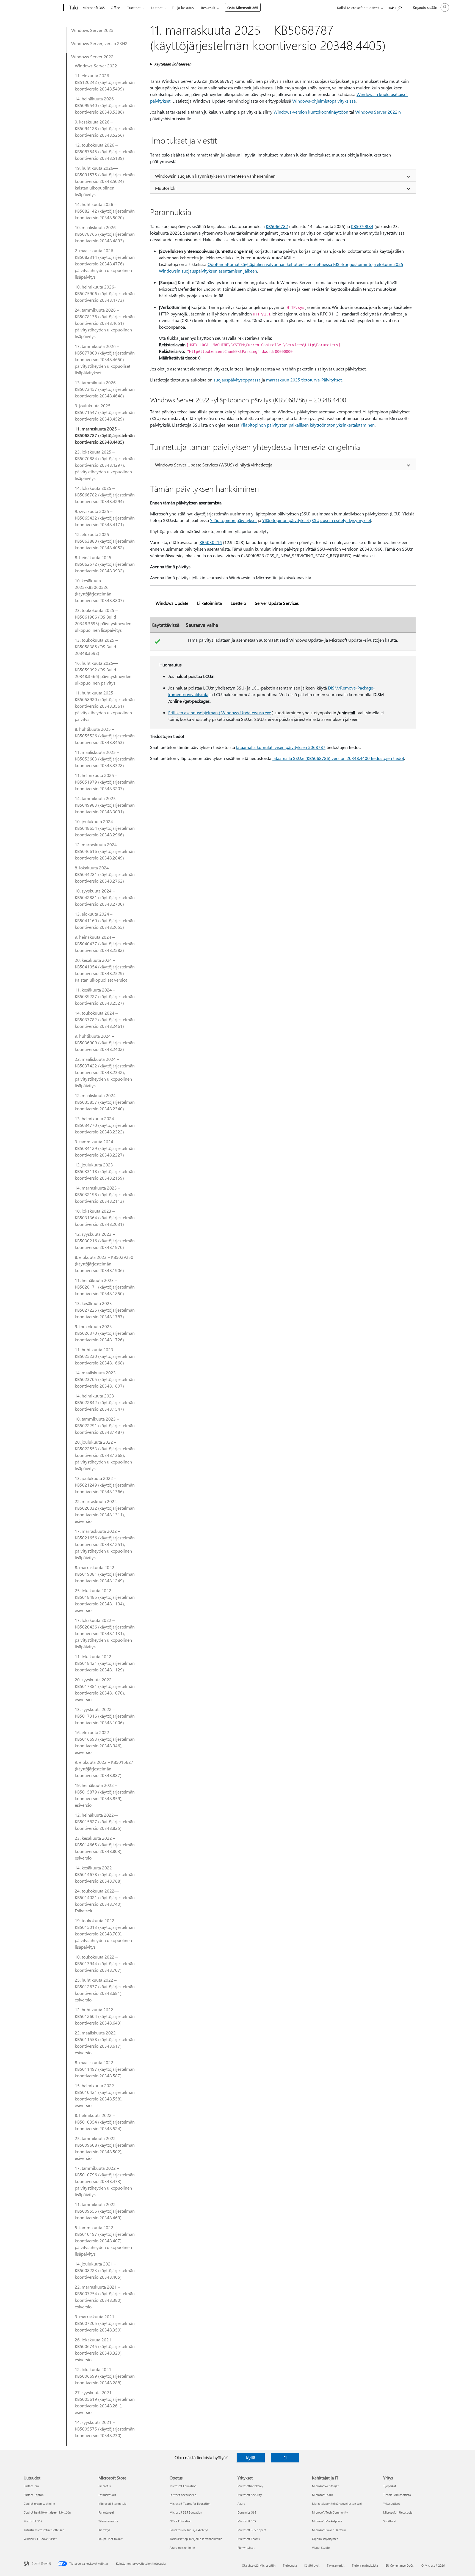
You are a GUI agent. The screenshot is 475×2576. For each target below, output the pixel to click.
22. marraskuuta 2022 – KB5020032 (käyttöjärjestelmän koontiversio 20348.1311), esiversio (105, 1511)
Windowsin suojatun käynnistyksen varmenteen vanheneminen (215, 176)
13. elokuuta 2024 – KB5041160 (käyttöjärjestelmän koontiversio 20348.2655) (105, 920)
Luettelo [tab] (238, 603)
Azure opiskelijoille (182, 2548)
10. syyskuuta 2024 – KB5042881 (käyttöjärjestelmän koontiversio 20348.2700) (105, 897)
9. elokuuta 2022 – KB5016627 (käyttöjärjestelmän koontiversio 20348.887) (104, 1769)
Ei (285, 2458)
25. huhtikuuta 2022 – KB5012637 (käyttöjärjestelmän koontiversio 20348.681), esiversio (105, 1990)
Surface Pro (31, 2486)
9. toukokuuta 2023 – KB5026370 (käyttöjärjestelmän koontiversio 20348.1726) (105, 1333)
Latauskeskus (107, 2495)
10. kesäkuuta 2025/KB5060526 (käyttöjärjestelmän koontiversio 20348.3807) (99, 590)
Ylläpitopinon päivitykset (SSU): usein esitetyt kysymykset (317, 520)
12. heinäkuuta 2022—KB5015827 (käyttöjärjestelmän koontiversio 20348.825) (105, 1821)
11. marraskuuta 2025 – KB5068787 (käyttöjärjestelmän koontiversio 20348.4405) (105, 435)
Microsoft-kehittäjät (325, 2486)
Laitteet (157, 8)
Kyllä (251, 2458)
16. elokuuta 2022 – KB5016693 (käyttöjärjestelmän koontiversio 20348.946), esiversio (105, 1742)
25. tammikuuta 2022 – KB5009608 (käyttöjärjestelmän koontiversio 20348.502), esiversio (105, 2148)
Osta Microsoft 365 (243, 8)
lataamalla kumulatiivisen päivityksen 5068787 (281, 747)
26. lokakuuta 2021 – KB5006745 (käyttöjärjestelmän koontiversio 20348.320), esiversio (105, 2350)
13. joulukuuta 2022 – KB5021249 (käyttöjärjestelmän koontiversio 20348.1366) (105, 1485)
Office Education (180, 2521)
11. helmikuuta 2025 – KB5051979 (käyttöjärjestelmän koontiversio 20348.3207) (105, 782)
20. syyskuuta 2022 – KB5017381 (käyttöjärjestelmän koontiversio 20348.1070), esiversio (105, 1689)
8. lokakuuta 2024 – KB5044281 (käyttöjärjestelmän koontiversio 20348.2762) (105, 874)
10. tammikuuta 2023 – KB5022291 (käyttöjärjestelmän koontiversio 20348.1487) (105, 1425)
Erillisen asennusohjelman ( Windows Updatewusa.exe (220, 712)
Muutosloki (166, 188)
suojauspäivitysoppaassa (237, 380)
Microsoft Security (250, 2495)
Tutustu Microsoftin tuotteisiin (44, 2530)
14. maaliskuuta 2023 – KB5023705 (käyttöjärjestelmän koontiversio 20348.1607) (105, 1379)
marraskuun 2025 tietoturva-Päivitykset (304, 380)
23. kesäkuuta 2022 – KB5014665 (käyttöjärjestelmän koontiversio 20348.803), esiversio (105, 1848)
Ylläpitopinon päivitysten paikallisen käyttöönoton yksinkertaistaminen (308, 425)
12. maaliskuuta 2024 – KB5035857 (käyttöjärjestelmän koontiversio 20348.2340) (105, 1102)
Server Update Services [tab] (277, 603)
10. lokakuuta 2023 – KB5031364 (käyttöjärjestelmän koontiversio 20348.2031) (105, 1217)
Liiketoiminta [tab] (209, 603)
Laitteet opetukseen (183, 2495)
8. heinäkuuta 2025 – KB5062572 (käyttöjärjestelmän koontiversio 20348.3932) (105, 564)
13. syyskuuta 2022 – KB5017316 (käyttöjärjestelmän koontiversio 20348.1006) (105, 1716)
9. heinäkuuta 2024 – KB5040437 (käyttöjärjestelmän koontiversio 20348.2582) (105, 944)
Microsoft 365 (94, 8)
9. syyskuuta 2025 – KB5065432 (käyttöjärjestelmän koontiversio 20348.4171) (105, 518)
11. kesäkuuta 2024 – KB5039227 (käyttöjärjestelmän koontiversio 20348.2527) (105, 996)
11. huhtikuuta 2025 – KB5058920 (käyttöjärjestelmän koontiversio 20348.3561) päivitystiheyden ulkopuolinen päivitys (105, 706)
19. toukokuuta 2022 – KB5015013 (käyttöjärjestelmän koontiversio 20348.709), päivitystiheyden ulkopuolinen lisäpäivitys (105, 1934)
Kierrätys (104, 2530)
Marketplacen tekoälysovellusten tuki (337, 2504)
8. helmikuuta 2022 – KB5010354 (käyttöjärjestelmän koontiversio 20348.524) (105, 2122)
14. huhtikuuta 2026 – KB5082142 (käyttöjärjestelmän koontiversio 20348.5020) (105, 211)
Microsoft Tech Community (330, 2512)
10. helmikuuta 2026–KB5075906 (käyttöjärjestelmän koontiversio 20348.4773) (105, 293)
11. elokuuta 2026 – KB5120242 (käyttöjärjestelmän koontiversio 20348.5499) (105, 82)
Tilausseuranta (108, 2521)
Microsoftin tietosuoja (398, 2512)
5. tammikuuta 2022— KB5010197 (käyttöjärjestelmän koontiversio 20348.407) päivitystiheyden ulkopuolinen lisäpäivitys (105, 2241)
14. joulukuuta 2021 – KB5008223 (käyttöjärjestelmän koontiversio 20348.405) (105, 2270)
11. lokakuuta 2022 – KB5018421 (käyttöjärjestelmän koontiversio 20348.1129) (105, 1663)
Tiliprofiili (105, 2486)
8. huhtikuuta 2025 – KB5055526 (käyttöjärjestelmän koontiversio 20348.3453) (105, 736)
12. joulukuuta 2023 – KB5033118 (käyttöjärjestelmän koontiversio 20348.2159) (105, 1171)
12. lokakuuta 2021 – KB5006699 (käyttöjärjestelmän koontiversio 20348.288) (105, 2376)
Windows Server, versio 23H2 (99, 43)
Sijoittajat (390, 2521)
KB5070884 (362, 226)
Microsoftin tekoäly (250, 2486)
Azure (241, 2504)
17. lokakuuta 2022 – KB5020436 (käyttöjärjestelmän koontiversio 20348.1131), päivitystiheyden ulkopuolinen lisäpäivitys (105, 1633)
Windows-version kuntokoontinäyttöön (311, 112)
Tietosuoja (290, 2565)
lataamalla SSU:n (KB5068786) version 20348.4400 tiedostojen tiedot (338, 758)
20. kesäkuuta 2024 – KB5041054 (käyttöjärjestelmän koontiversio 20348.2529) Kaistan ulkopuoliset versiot (105, 970)
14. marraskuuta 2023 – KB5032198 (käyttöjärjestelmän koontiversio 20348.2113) (105, 1194)
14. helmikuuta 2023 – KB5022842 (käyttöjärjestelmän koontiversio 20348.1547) (105, 1402)
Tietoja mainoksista (365, 2565)
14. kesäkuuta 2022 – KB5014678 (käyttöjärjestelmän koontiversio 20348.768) (105, 1874)
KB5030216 (211, 542)
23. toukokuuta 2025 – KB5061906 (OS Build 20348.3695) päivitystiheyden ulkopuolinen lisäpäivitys (103, 620)
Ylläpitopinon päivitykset (233, 520)
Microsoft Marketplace (327, 2521)
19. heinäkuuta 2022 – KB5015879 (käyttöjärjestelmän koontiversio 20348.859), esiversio (105, 1795)
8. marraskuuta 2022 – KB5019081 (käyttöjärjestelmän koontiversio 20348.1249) (105, 1574)
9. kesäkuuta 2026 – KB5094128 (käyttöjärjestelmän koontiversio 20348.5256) (105, 128)
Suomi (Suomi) (41, 2563)
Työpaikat (390, 2486)
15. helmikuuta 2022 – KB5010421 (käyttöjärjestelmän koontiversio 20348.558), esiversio (105, 2095)
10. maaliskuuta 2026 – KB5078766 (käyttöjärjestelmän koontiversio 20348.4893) (105, 234)
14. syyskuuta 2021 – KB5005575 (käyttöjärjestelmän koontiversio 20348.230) (105, 2429)
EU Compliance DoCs (400, 2565)
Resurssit (208, 8)
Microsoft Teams (249, 2539)
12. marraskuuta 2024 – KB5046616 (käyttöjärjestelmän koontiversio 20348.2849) (105, 851)
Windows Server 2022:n (378, 112)
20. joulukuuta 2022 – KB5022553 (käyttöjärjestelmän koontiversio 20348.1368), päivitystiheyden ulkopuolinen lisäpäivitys (105, 1455)
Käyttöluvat (312, 2565)
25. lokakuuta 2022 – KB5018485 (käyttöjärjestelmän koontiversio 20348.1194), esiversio (105, 1600)
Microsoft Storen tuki (112, 2504)
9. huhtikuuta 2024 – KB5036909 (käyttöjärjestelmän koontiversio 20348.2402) (105, 1043)
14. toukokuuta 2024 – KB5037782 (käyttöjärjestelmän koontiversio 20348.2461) (105, 1019)
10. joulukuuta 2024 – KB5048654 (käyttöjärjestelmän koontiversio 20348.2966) (105, 828)
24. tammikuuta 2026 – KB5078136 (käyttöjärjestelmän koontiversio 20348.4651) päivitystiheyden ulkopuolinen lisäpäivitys (105, 323)
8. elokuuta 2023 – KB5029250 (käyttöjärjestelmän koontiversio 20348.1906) (104, 1264)
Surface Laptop (34, 2495)
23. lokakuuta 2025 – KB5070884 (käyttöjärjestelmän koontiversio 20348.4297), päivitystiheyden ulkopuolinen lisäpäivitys (105, 465)
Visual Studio (321, 2548)
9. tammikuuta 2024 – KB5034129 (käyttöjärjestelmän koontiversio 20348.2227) (105, 1148)
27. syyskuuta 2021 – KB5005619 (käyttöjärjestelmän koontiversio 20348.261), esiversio (105, 2402)
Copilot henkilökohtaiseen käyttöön (47, 2512)
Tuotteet (134, 8)
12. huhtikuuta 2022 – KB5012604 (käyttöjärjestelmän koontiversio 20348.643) (105, 2016)
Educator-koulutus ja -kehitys (189, 2530)
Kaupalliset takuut (111, 2539)
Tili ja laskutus (183, 8)
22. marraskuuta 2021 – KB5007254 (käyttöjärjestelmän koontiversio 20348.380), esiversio (105, 2297)
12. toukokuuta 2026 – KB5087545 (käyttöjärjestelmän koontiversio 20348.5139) (105, 151)
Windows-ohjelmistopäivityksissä (324, 101)
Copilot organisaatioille (39, 2504)
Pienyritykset (246, 2548)
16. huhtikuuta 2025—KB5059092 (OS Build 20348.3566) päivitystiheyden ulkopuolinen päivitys (103, 673)
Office (115, 8)
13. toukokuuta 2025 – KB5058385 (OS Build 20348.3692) (96, 646)
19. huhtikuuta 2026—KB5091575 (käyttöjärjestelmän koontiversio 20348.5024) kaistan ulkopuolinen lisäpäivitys (105, 181)
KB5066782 (277, 226)
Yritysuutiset (392, 2504)
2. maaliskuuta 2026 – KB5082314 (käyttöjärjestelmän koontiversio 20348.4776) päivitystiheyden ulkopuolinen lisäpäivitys (105, 264)
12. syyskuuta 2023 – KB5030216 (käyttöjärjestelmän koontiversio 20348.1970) (105, 1241)
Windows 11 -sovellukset (40, 2539)
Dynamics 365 (247, 2512)
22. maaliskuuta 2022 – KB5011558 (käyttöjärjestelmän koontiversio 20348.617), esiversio (105, 2043)
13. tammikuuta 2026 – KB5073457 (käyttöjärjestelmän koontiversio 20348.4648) (105, 389)
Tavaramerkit (336, 2565)
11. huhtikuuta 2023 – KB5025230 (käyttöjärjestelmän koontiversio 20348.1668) (105, 1356)
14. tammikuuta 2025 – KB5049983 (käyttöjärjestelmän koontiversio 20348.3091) (105, 805)
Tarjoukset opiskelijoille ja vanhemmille (196, 2539)
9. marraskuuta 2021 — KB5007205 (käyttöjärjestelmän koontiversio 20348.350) (105, 2323)
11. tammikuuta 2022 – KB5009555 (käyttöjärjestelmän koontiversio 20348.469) (105, 2211)
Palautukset (106, 2512)
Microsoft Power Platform (329, 2530)
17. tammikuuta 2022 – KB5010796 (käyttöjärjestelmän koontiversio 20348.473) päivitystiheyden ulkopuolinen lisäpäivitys (105, 2181)
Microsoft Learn (322, 2495)
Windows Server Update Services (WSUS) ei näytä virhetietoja (214, 465)
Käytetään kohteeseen (173, 64)
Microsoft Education (183, 2486)
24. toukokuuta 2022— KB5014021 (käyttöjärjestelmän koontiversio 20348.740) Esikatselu (105, 1901)
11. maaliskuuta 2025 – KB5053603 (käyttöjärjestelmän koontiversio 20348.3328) (105, 759)
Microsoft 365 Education (186, 2512)
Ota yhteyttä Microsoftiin (259, 2565)
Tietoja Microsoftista (397, 2495)
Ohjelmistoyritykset (325, 2539)
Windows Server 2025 (92, 30)
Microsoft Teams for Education (190, 2504)
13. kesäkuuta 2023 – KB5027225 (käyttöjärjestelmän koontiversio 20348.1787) (105, 1310)
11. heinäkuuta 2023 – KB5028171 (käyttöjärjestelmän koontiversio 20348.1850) (105, 1287)
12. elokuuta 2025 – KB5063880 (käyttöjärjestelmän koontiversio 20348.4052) (105, 541)
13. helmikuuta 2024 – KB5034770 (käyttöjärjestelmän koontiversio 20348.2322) (105, 1125)
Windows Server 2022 (92, 57)
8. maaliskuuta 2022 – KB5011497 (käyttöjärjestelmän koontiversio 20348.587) (105, 2069)
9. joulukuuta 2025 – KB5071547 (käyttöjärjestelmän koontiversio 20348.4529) (105, 412)
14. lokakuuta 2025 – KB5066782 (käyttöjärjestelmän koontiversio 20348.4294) (105, 495)
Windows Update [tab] (172, 603)
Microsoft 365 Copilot (252, 2530)
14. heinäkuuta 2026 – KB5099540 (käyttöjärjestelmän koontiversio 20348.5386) (105, 105)
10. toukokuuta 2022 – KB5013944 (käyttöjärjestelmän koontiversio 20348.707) (105, 1963)
